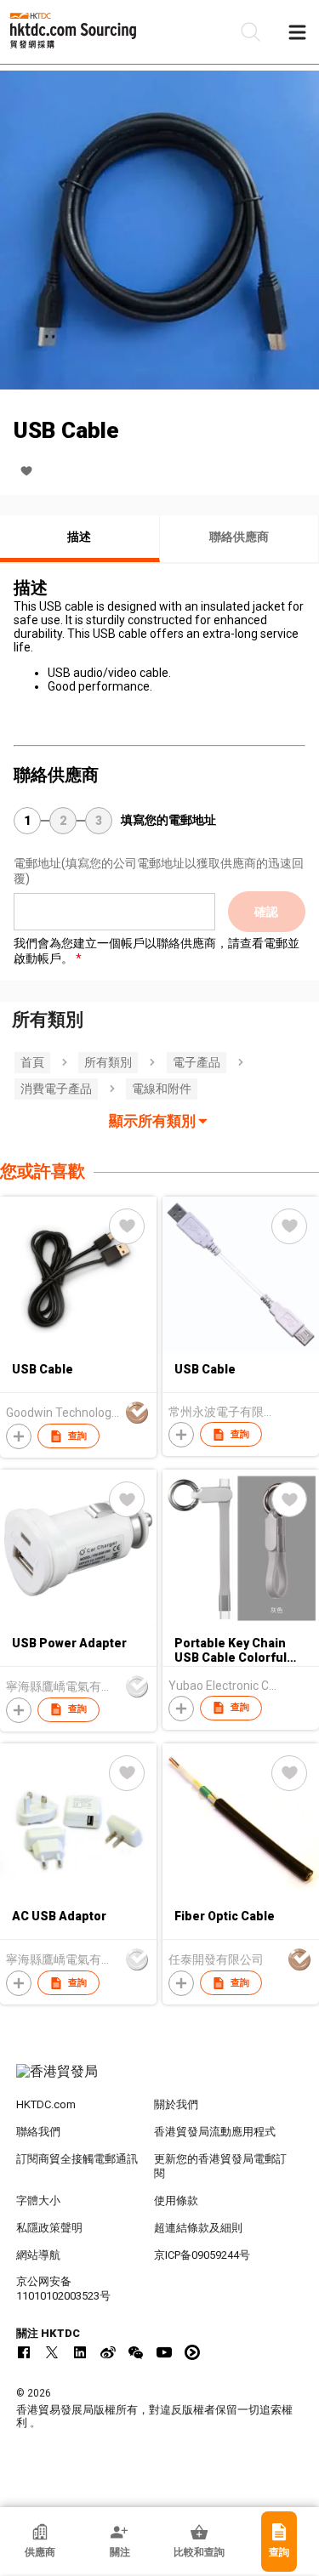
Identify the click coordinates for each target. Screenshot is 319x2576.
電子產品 (197, 1062)
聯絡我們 (38, 2132)
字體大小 (38, 2201)
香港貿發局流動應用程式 (215, 2132)
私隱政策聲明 (49, 2228)
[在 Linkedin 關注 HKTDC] (80, 2352)
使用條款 (176, 2201)
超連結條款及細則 (198, 2228)
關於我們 (176, 2104)
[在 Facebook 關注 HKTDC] (24, 2352)
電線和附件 (162, 1089)
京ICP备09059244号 (202, 2255)
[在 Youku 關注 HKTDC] (192, 2352)
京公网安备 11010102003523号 (63, 2289)
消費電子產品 (56, 1089)
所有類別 (108, 1062)
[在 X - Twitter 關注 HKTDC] (52, 2352)
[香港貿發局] (160, 2080)
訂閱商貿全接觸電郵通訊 (77, 2159)
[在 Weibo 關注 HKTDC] (108, 2352)
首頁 (32, 1062)
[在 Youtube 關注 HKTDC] (164, 2352)
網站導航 (38, 2255)
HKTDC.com (46, 2104)
